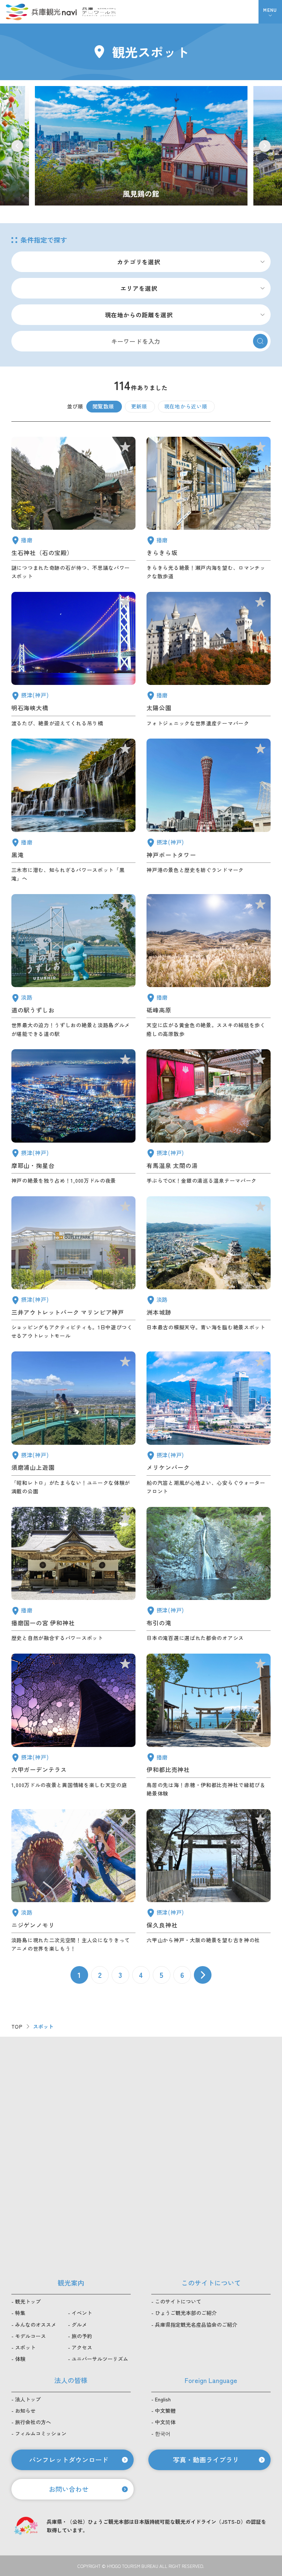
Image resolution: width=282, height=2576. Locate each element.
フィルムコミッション (41, 2433)
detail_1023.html (209, 1575)
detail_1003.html (209, 1423)
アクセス (82, 2347)
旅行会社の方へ (33, 2422)
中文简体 (165, 2422)
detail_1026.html (73, 1117)
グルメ (79, 2325)
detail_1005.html (73, 1268)
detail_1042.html (73, 1575)
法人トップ (28, 2399)
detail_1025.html (209, 1881)
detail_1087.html (209, 509)
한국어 (163, 2433)
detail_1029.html (73, 1726)
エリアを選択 (139, 288)
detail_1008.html (209, 811)
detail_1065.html (209, 1268)
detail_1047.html (73, 509)
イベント (82, 2313)
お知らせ (25, 2411)
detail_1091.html (209, 1726)
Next (265, 146)
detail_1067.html (73, 1881)
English (163, 2399)
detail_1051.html (209, 660)
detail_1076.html (73, 966)
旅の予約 (82, 2336)
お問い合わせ (69, 2489)
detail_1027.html (73, 660)
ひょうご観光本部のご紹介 (186, 2313)
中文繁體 (165, 2411)
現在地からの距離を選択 (139, 315)
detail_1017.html (73, 1423)
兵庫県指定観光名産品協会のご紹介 (196, 2325)
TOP (17, 2026)
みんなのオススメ (36, 2325)
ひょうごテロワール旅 (99, 12)
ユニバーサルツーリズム (100, 2359)
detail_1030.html (209, 1117)
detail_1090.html (209, 966)
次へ (203, 1975)
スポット (25, 2347)
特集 (20, 2313)
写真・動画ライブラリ (206, 2459)
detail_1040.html (73, 811)
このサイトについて (178, 2301)
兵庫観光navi (41, 12)
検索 (260, 341)
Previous (17, 146)
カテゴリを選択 (139, 262)
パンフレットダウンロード (69, 2459)
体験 (20, 2359)
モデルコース (30, 2336)
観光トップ (28, 2301)
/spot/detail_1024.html (141, 146)
